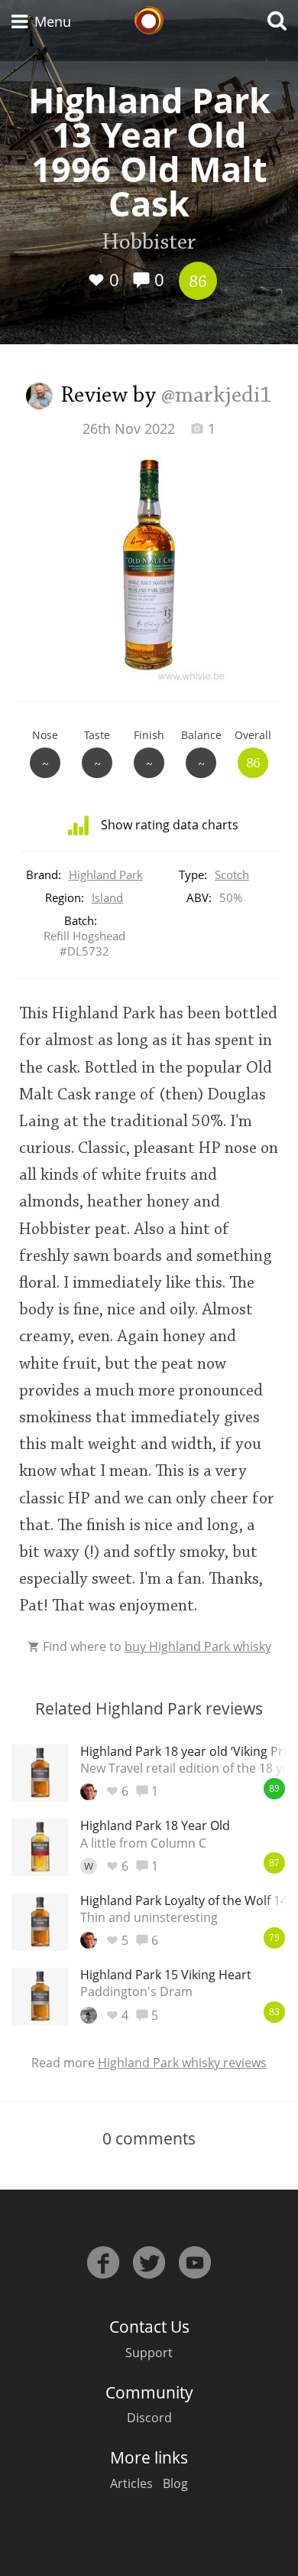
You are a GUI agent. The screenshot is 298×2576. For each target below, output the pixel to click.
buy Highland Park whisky (198, 1646)
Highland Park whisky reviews (182, 2063)
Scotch (232, 874)
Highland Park (106, 874)
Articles (131, 2483)
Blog (175, 2483)
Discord (149, 2418)
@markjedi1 (217, 396)
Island (107, 897)
